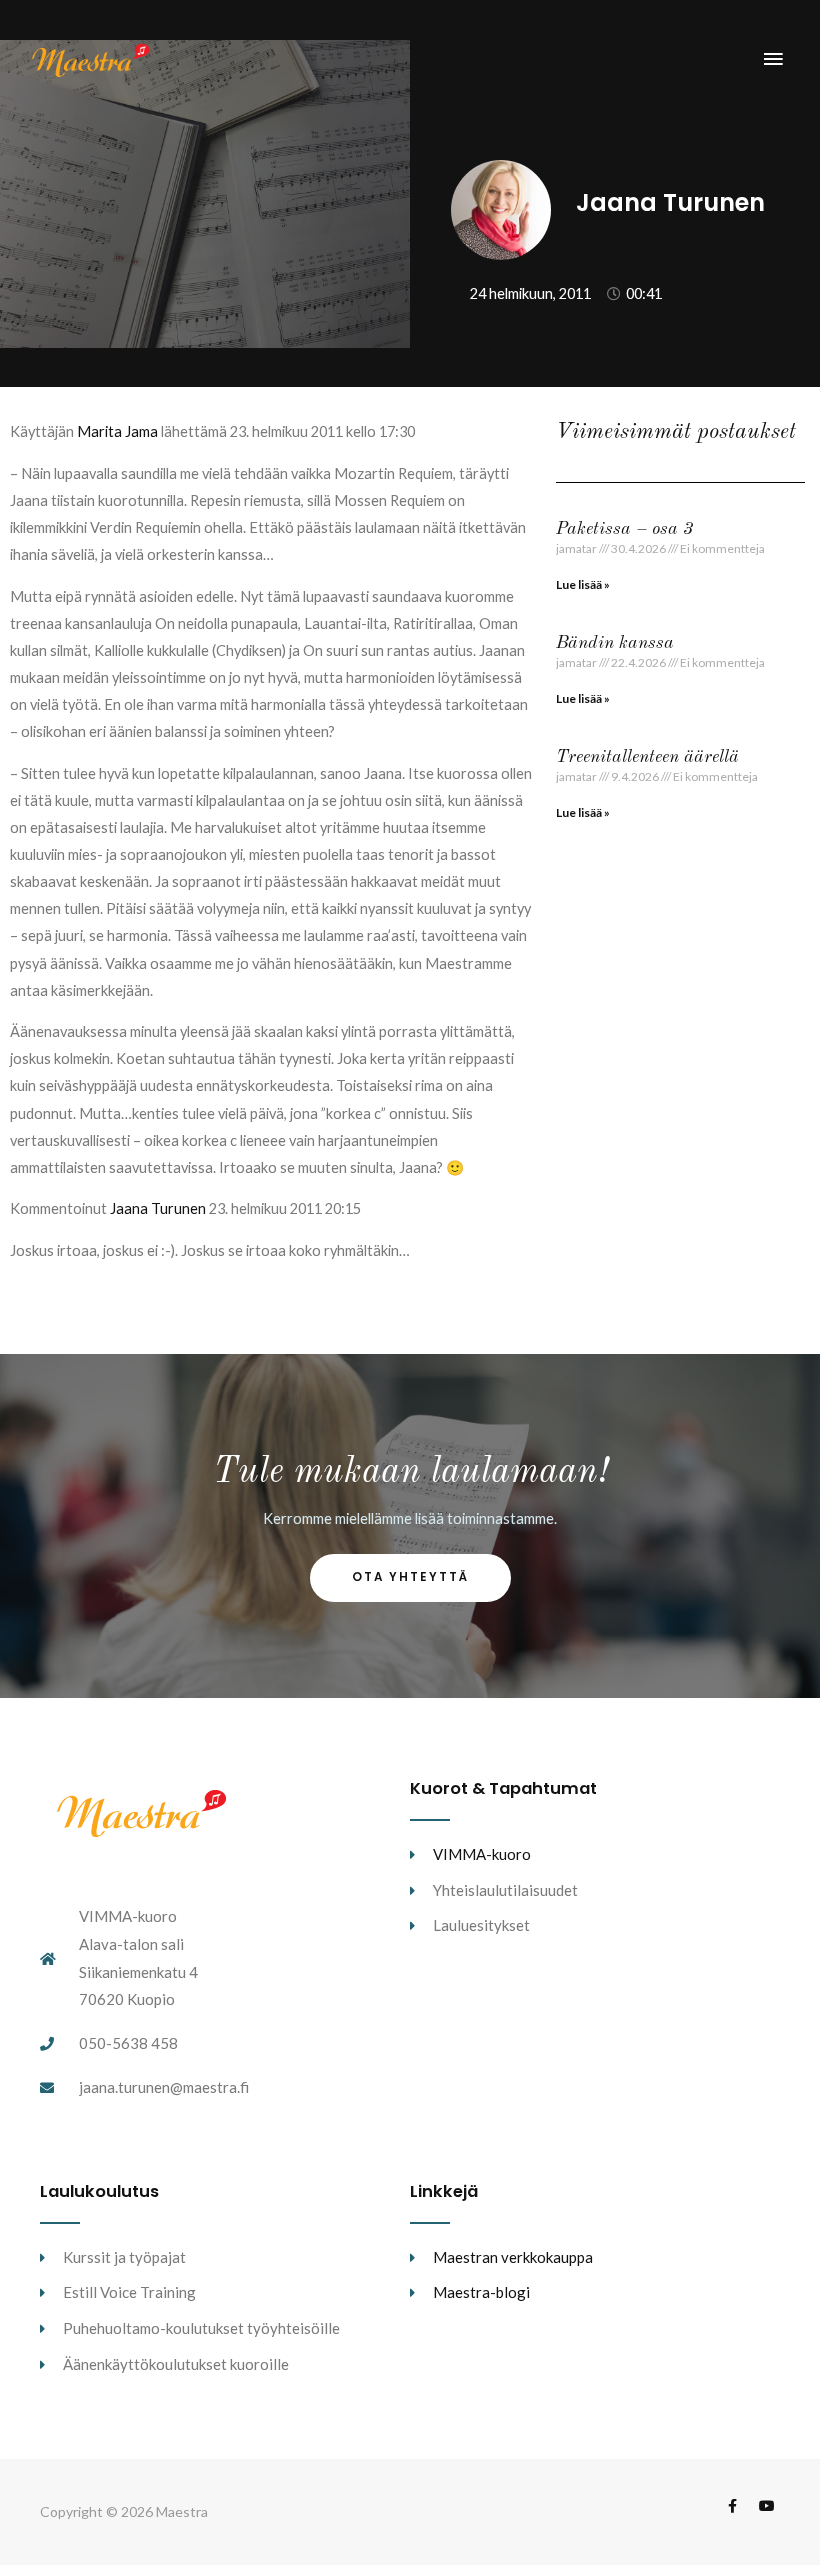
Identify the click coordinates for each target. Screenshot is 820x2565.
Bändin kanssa (615, 643)
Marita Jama (117, 431)
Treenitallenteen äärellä (647, 757)
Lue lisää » (583, 584)
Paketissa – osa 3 (624, 529)
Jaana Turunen (158, 1208)
